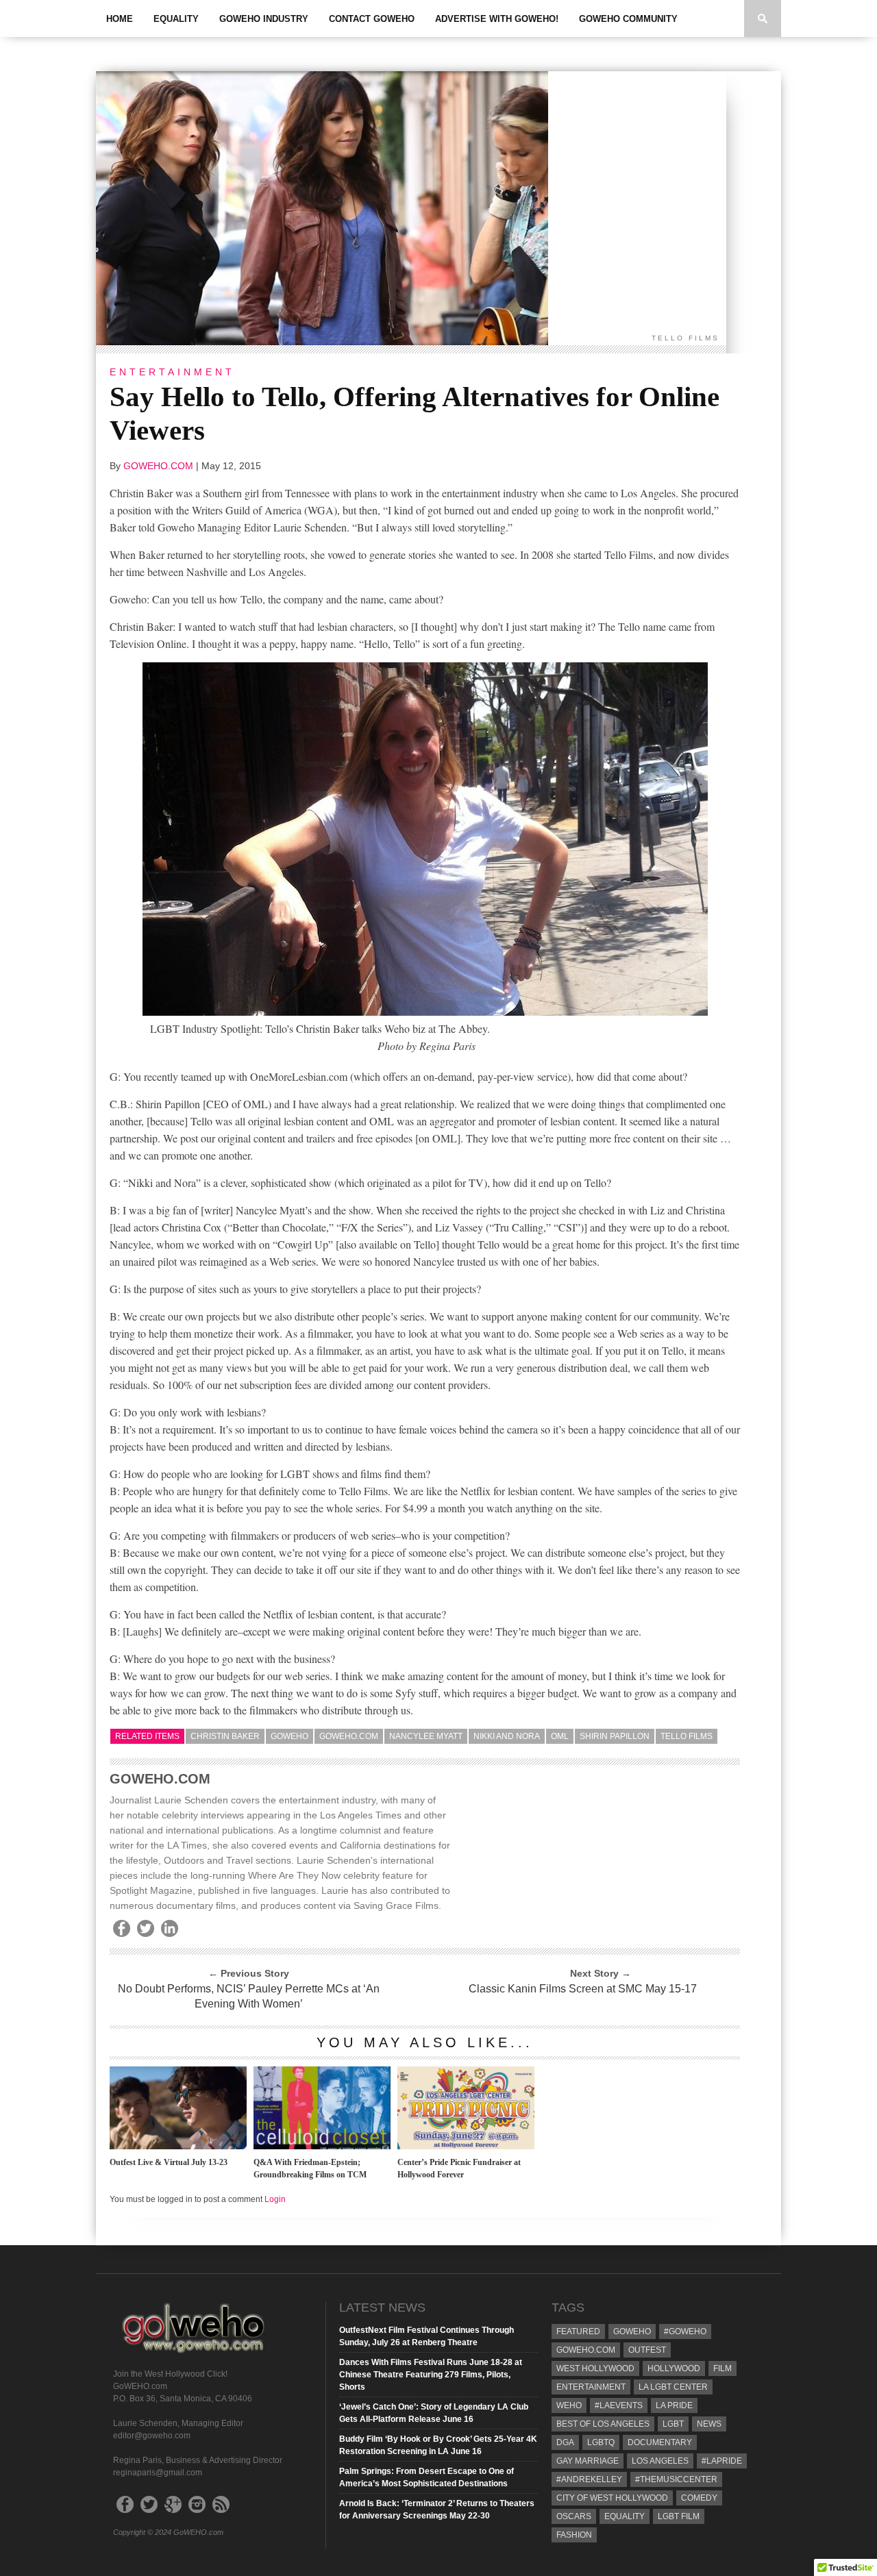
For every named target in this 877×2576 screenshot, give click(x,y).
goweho (289, 1736)
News (709, 2424)
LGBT (673, 2424)
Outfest (647, 2350)
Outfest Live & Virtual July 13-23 (169, 2162)
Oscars (574, 2516)
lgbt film (679, 2516)
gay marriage (588, 2461)
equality (625, 2516)
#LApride (722, 2461)
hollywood (674, 2368)
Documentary (660, 2442)
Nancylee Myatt (426, 1736)
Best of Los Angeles (603, 2424)
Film (722, 2368)
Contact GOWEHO (372, 19)
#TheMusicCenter (676, 2479)
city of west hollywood (612, 2498)
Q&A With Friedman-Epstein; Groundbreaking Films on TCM (310, 2168)
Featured (578, 2331)
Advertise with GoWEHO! (497, 19)
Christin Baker (225, 1736)
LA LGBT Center (673, 2387)
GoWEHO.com (349, 1736)
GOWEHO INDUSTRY (264, 19)
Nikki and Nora (507, 1736)
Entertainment (591, 2387)
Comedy (699, 2498)
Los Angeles (660, 2461)
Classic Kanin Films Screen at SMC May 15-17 (583, 1989)
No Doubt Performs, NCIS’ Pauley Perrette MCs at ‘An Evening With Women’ (249, 1996)
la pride (674, 2405)
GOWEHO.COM (158, 466)
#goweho (685, 2331)
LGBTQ (601, 2442)
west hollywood (595, 2368)
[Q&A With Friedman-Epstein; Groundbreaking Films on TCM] (322, 2146)
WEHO (569, 2405)
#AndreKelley (589, 2479)
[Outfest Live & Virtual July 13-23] (178, 2146)
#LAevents (619, 2405)
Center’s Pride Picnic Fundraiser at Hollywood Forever (459, 2168)
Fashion (574, 2535)
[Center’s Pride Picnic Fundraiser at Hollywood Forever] (466, 2146)
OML (560, 1736)
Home (120, 19)
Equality (176, 19)
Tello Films (687, 1736)
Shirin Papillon (615, 1736)
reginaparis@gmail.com (158, 2473)
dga (565, 2442)
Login (275, 2199)
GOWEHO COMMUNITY (628, 19)
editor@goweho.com (152, 2436)
